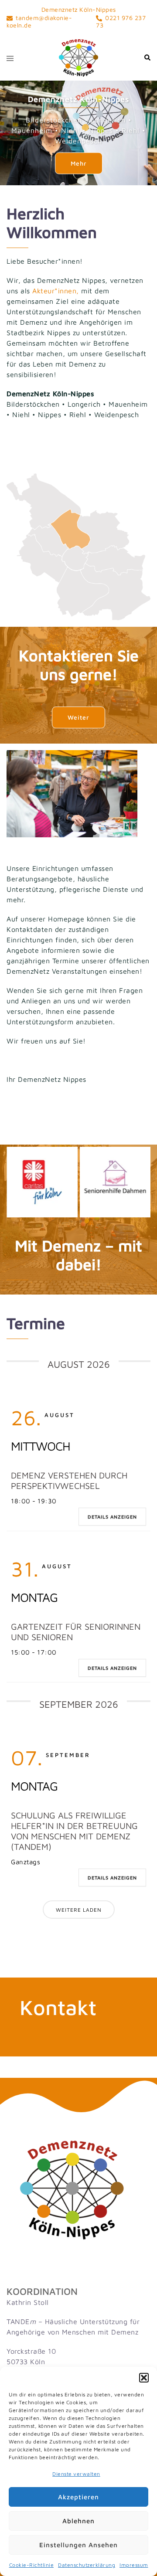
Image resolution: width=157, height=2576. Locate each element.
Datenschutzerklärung (87, 2565)
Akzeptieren (78, 2497)
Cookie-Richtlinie (32, 2565)
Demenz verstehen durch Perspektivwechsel (69, 1480)
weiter (78, 717)
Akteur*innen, (56, 291)
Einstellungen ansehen (78, 2545)
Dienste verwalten (76, 2474)
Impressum (134, 2565)
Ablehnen (78, 2521)
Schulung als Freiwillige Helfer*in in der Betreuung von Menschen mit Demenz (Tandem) (74, 1831)
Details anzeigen (112, 1517)
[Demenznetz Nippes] (78, 57)
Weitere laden (79, 1910)
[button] (144, 2378)
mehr (79, 163)
